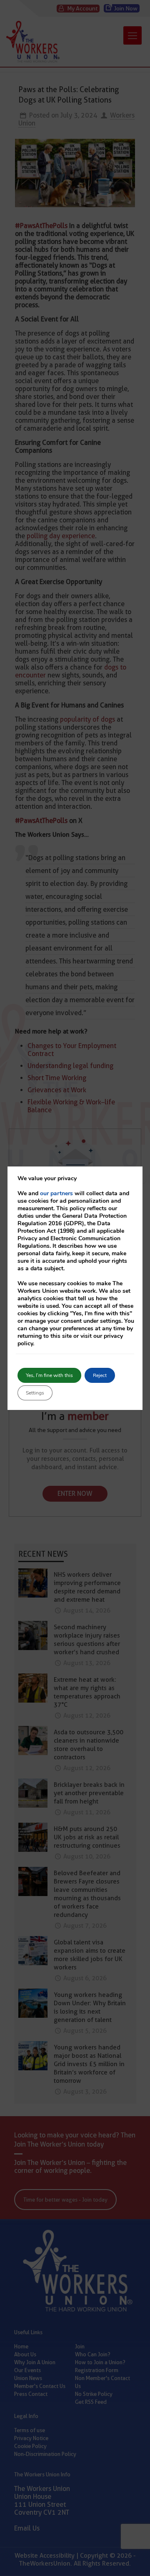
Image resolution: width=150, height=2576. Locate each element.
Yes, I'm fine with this (49, 1375)
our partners (56, 1193)
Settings (35, 1393)
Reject (100, 1375)
